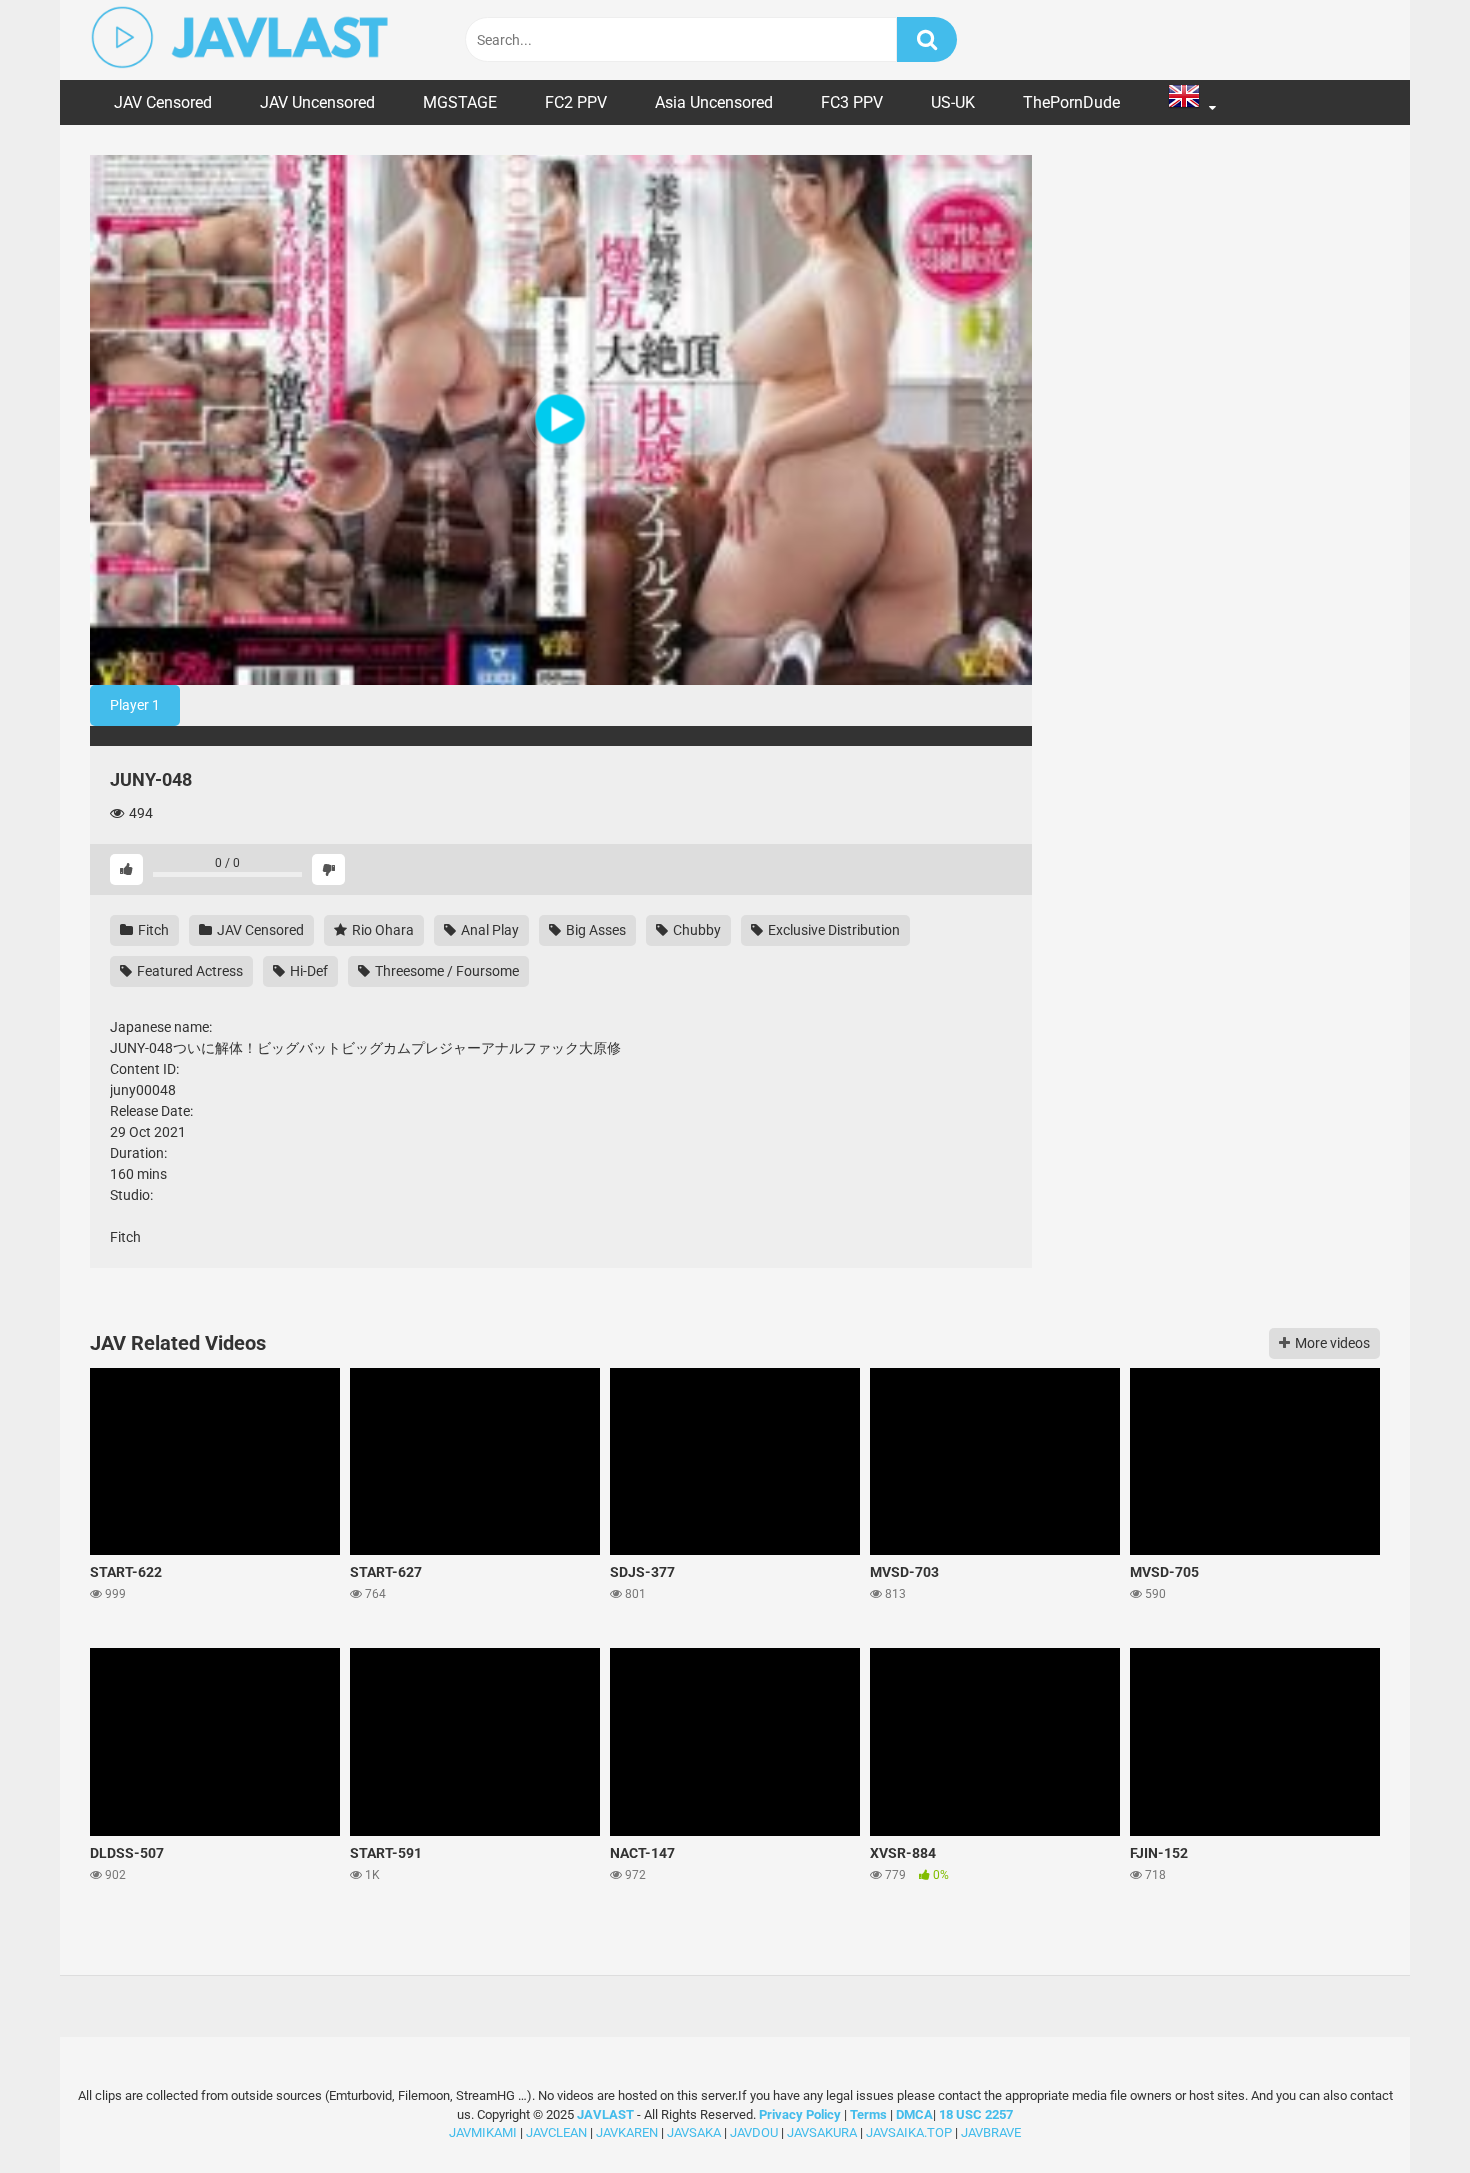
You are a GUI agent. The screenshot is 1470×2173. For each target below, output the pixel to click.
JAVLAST (605, 2114)
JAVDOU (754, 2132)
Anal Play (488, 930)
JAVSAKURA (822, 2132)
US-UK (953, 102)
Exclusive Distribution (832, 930)
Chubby (695, 930)
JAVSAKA (694, 2132)
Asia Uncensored (714, 102)
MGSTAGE (460, 102)
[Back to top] (1403, 2112)
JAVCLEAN (556, 2132)
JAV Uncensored (317, 102)
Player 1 (135, 705)
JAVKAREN (627, 2132)
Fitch (152, 930)
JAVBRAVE (991, 2132)
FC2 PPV (576, 102)
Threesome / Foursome (445, 971)
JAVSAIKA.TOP (909, 2132)
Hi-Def (307, 971)
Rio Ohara (381, 930)
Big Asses (594, 930)
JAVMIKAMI (483, 2132)
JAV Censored (163, 102)
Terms (870, 2114)
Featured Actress (188, 971)
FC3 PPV (852, 102)
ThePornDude (1071, 102)
